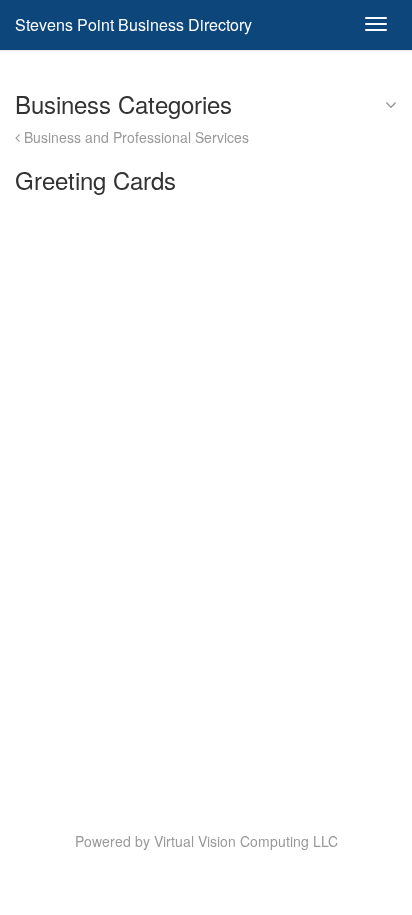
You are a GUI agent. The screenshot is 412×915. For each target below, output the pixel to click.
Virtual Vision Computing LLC (246, 841)
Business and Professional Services (134, 137)
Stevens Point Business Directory (133, 24)
